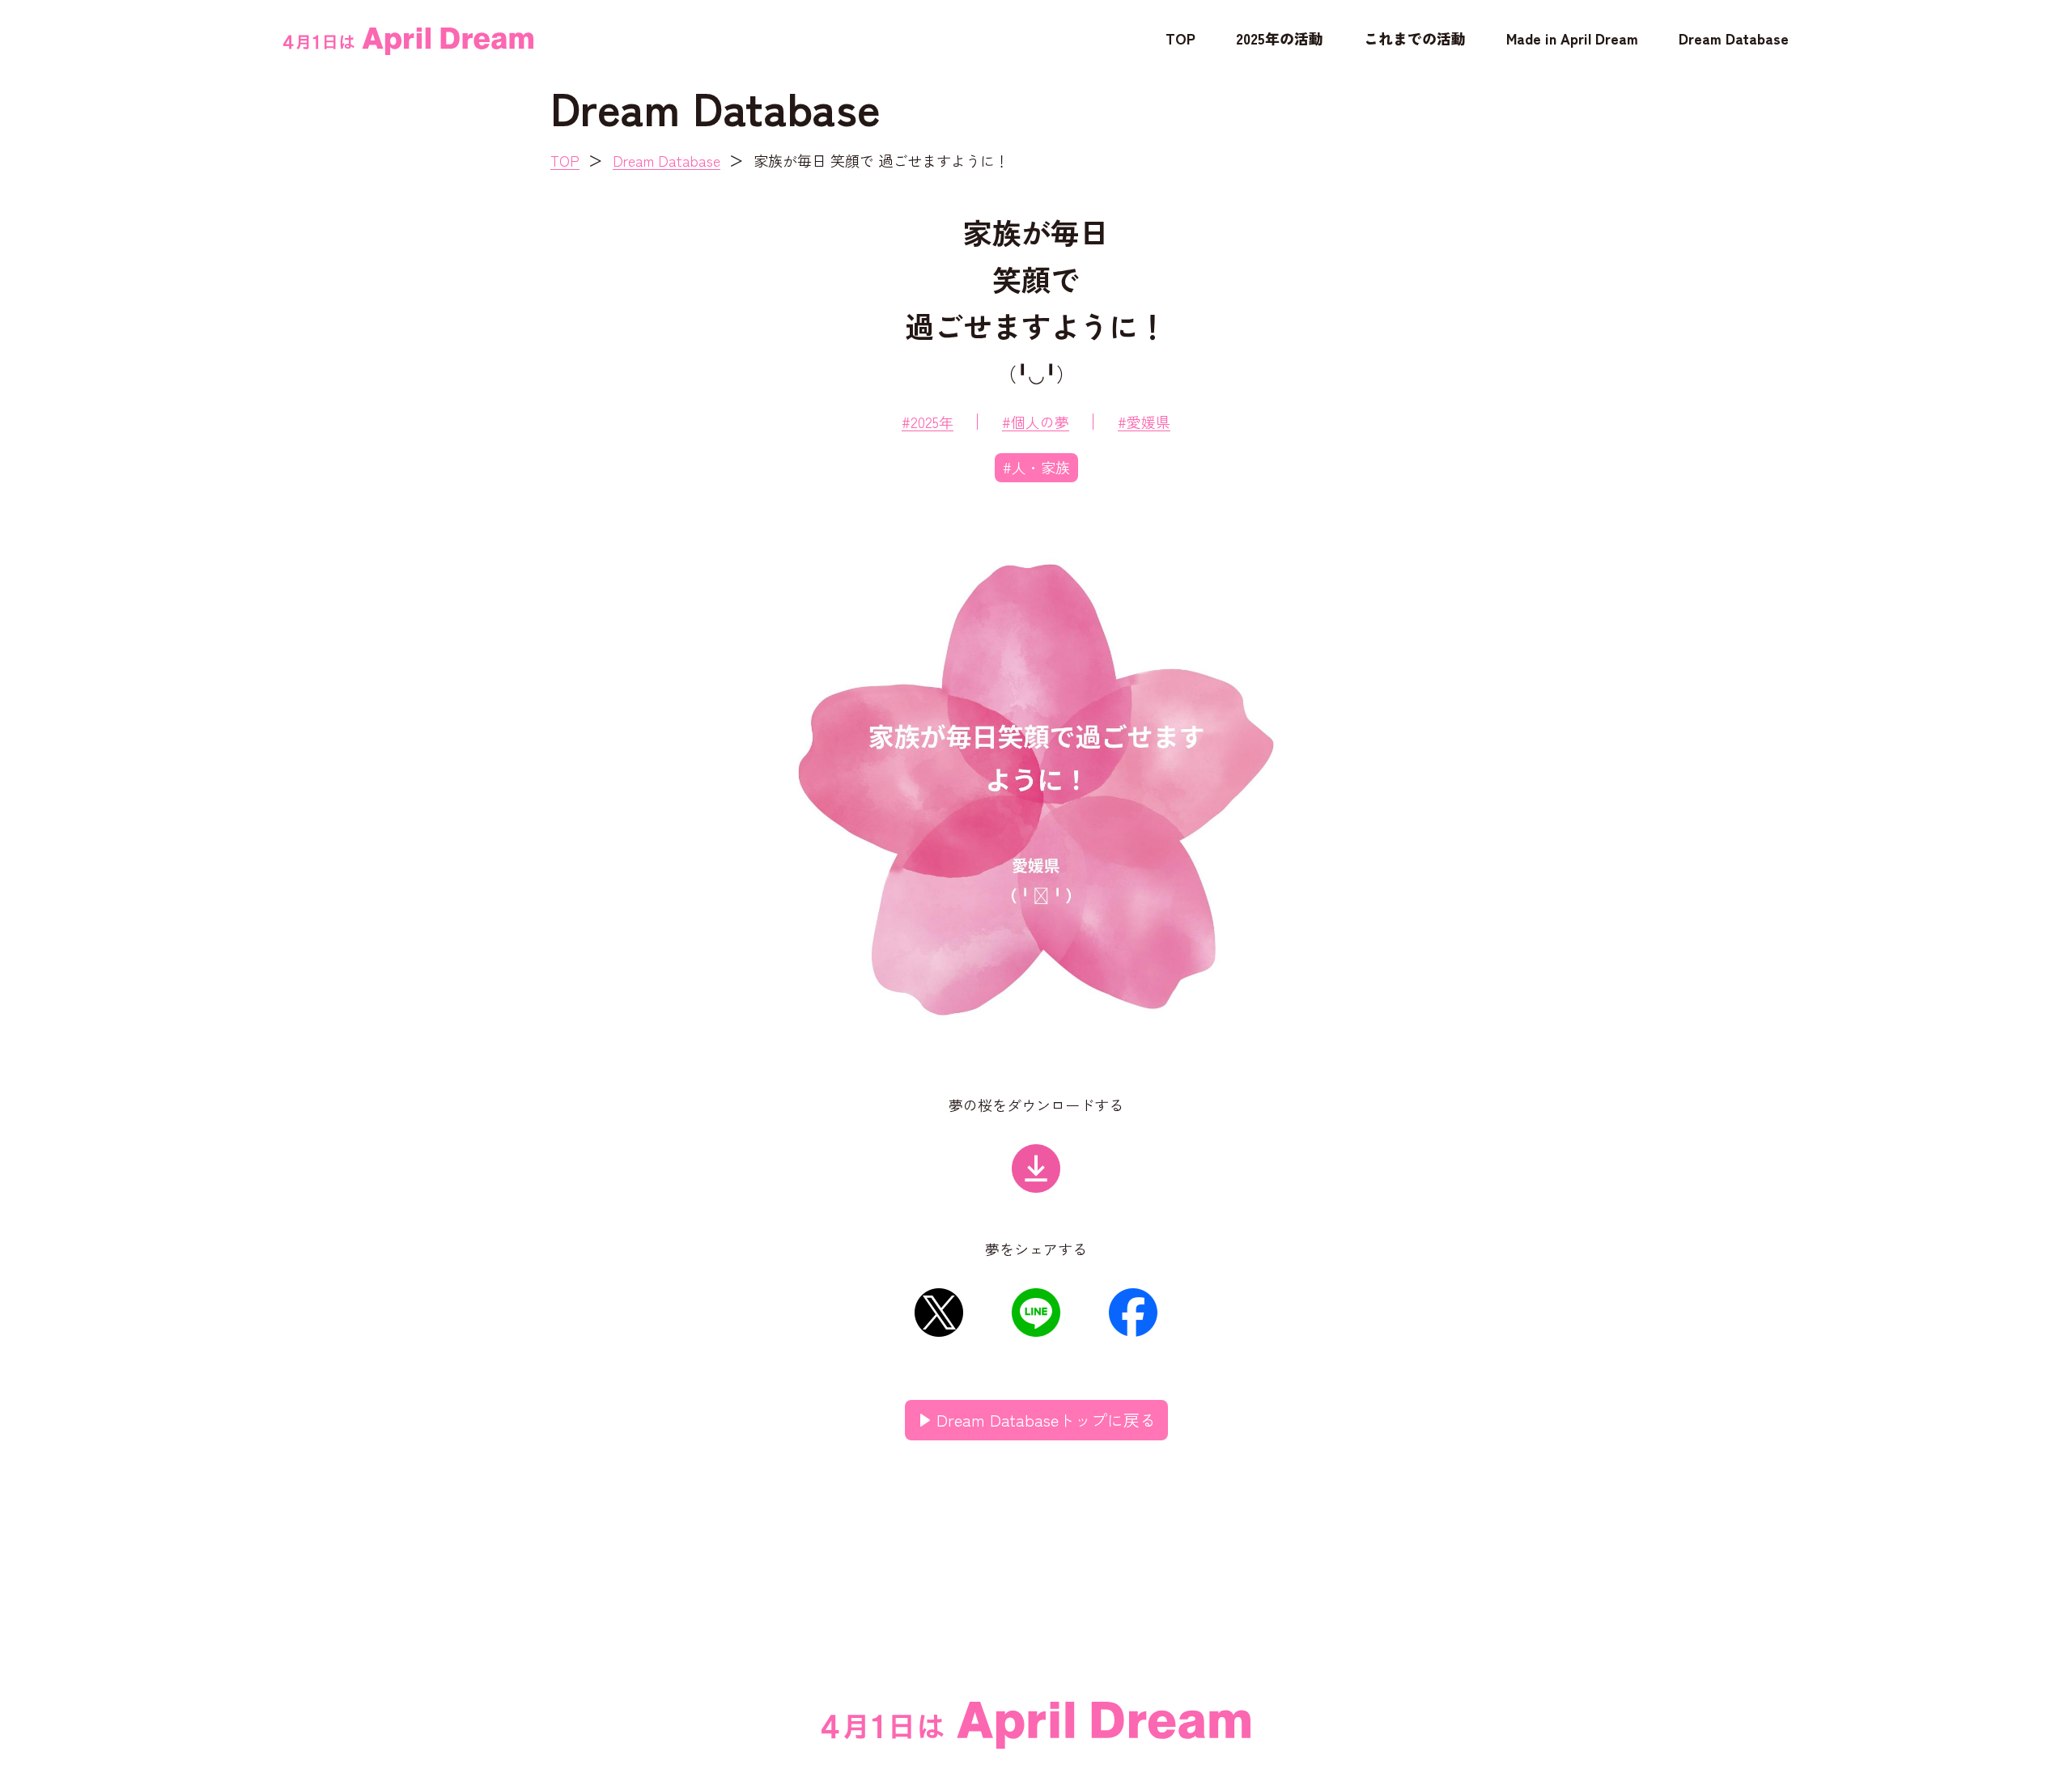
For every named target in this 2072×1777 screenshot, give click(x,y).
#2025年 (928, 422)
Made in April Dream (1572, 38)
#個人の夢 (1036, 422)
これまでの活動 (1415, 38)
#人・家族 (1036, 467)
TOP (1180, 38)
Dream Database (1734, 38)
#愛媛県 (1144, 422)
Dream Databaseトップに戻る (1046, 1420)
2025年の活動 (1280, 38)
